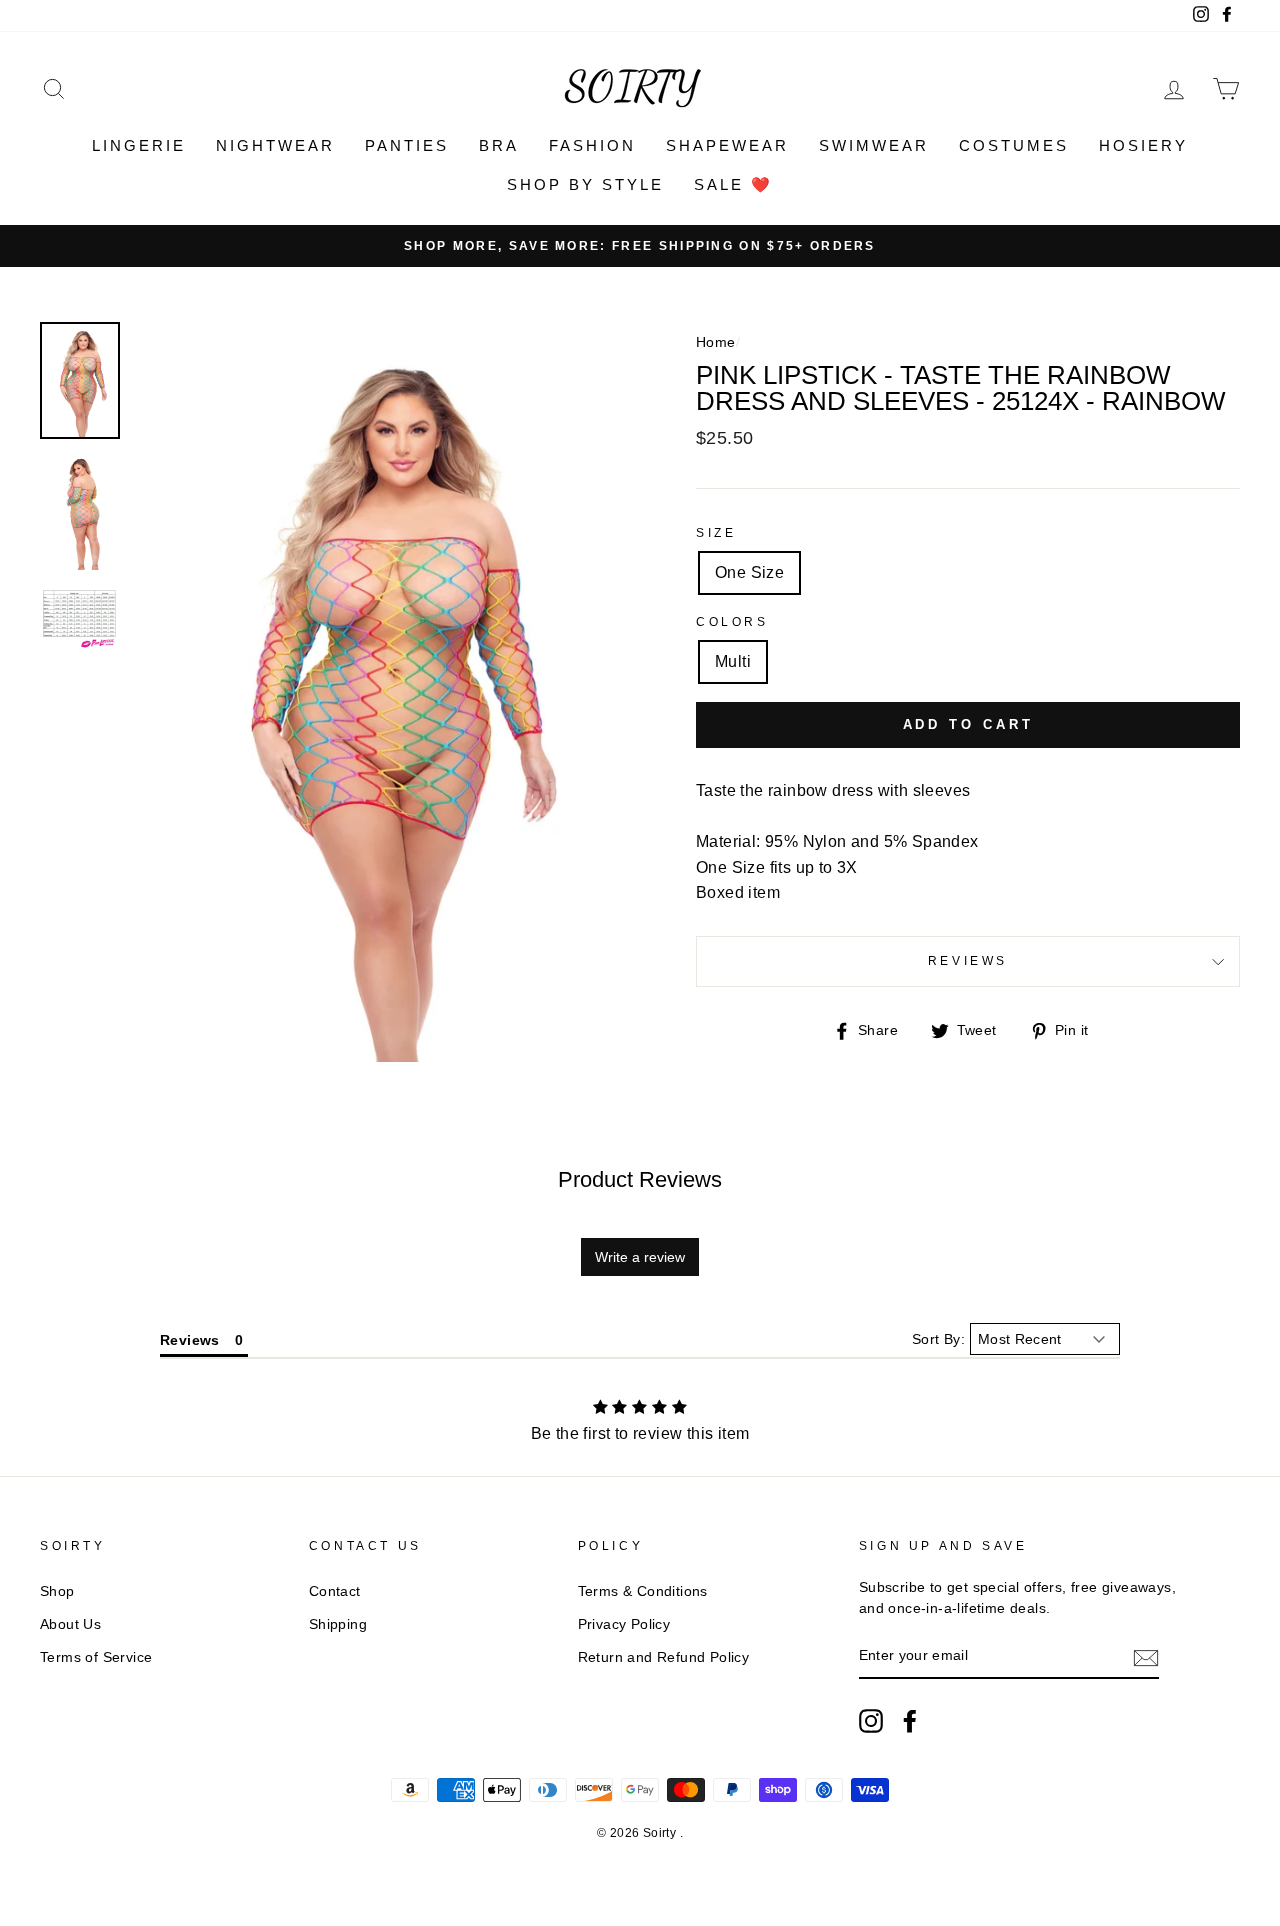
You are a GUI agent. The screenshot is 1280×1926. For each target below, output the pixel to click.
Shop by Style (585, 184)
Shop (57, 1591)
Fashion (592, 145)
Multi (733, 661)
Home (716, 342)
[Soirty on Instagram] (871, 1721)
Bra (499, 145)
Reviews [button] (190, 1340)
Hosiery (1143, 145)
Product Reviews (640, 1179)
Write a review (640, 1257)
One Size (749, 572)
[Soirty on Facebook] (910, 1721)
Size (716, 533)
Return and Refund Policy (664, 1657)
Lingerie (139, 145)
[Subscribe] (1146, 1657)
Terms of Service (96, 1657)
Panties (407, 145)
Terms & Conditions (643, 1591)
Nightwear (275, 145)
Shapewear (727, 145)
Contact (335, 1591)
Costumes (1014, 145)
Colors (732, 622)
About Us (70, 1624)
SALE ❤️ (733, 184)
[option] (640, 246)
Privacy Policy (624, 1624)
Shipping (338, 1624)
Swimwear (874, 145)
